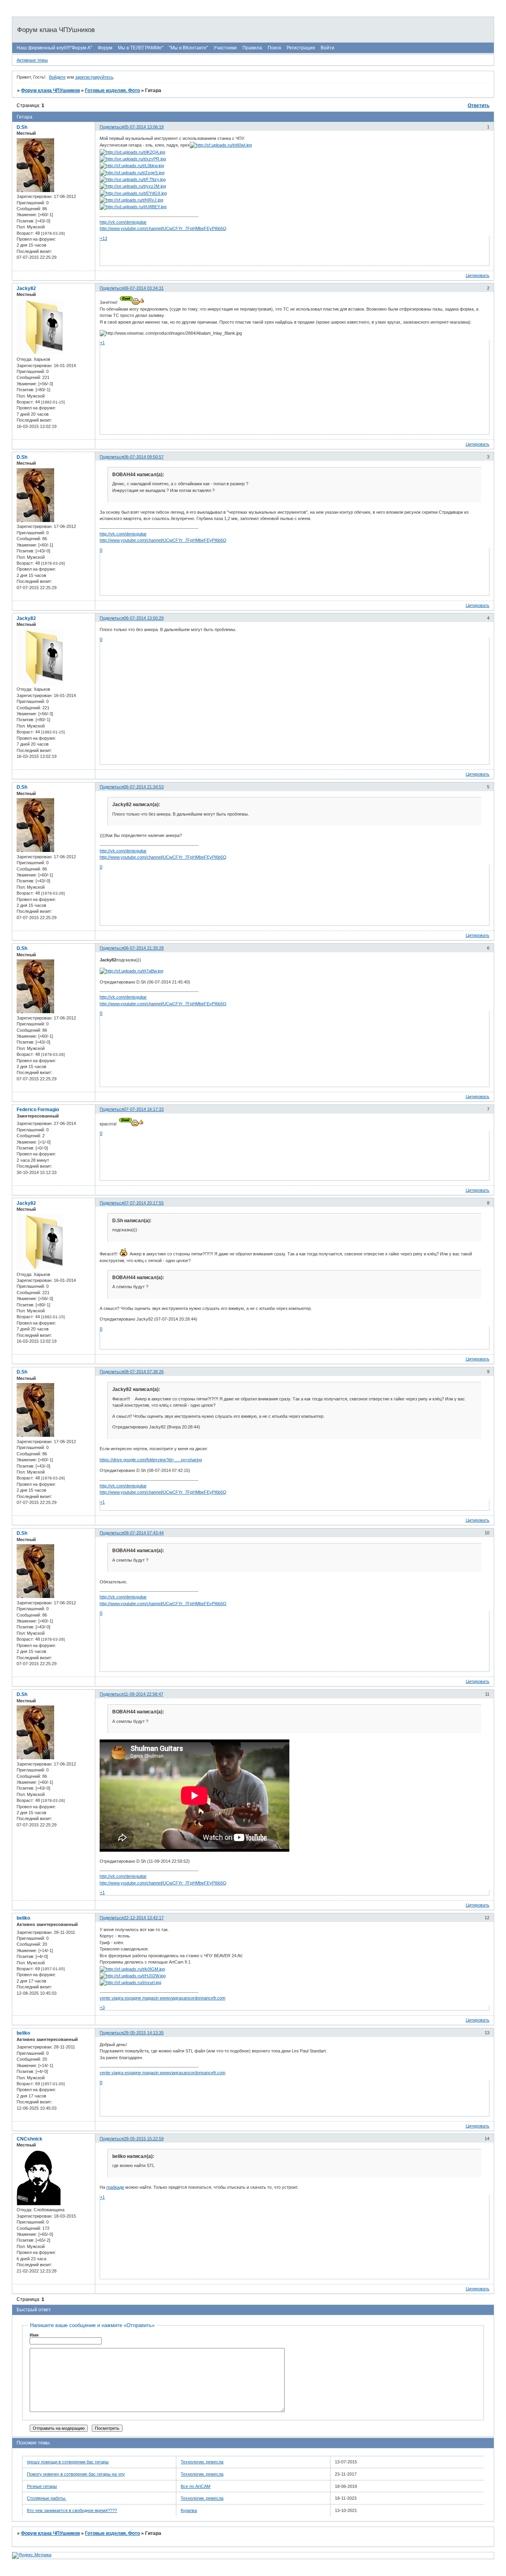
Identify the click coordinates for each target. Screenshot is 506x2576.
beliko (23, 1918)
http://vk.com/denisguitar (123, 222)
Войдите (57, 77)
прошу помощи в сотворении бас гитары (68, 2462)
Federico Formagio (38, 1110)
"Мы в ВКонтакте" (188, 48)
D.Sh (22, 127)
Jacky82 (26, 288)
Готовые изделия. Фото (112, 90)
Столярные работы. (47, 2498)
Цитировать (478, 275)
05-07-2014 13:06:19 (144, 127)
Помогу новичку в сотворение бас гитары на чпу (76, 2474)
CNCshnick (29, 2139)
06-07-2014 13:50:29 (144, 618)
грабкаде (115, 2187)
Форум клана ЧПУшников (50, 90)
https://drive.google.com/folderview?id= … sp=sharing (151, 1460)
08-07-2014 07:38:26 (144, 1372)
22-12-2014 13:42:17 (144, 1918)
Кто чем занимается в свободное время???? (72, 2510)
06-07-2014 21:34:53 (144, 787)
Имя (34, 2335)
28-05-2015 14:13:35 (144, 2033)
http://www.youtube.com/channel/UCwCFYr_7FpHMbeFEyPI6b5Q (163, 228)
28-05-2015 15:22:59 (144, 2139)
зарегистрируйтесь (94, 77)
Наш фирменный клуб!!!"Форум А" (54, 48)
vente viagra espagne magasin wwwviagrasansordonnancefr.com (162, 1998)
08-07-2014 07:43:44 (144, 1533)
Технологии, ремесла (202, 2462)
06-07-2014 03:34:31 (144, 288)
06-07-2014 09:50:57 (144, 457)
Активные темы (32, 60)
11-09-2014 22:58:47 (143, 1694)
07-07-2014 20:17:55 (144, 1203)
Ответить (479, 106)
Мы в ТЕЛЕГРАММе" (141, 48)
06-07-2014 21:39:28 (144, 948)
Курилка (189, 2510)
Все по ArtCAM (195, 2486)
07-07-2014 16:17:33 (144, 1109)
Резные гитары (42, 2486)
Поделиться (112, 127)
